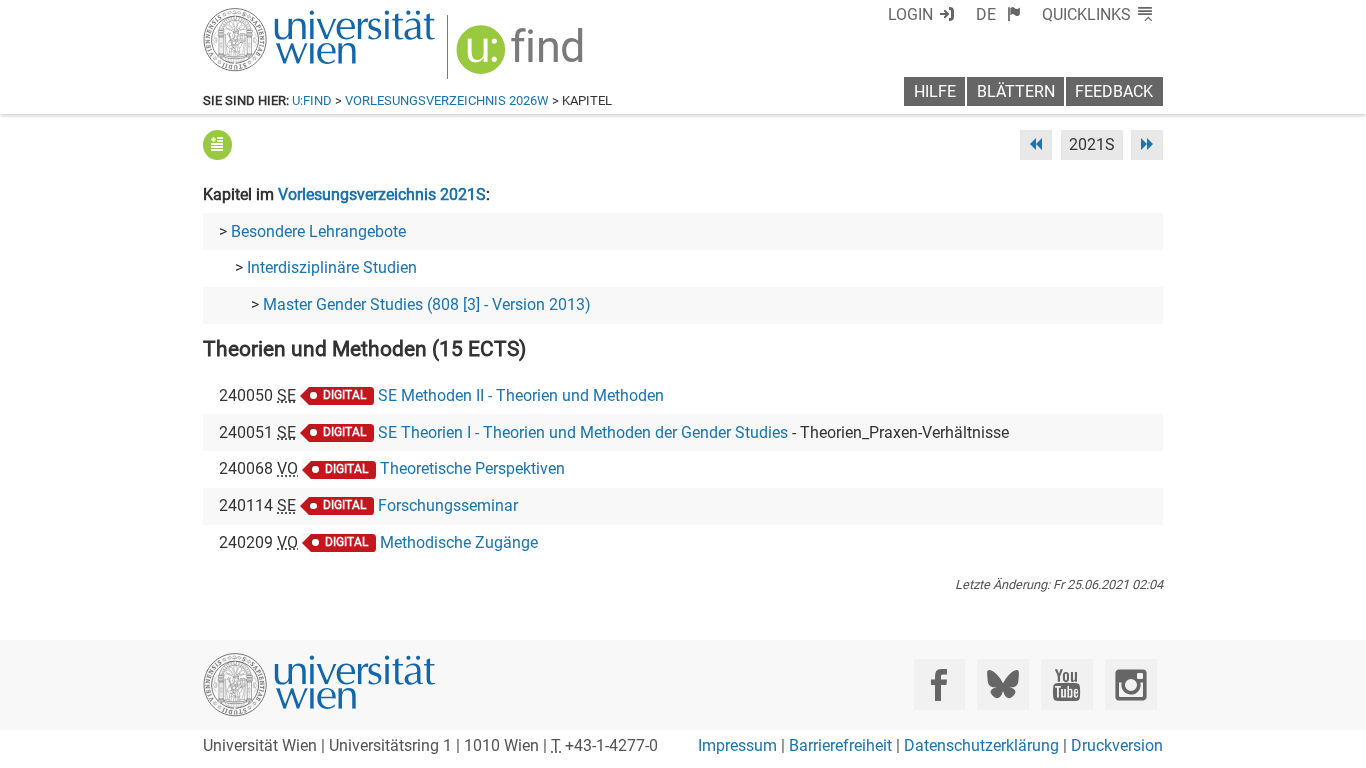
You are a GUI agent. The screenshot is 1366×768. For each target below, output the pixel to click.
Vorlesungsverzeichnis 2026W (447, 100)
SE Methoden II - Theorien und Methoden (521, 395)
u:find (312, 100)
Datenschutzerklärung (981, 745)
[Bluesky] (1002, 684)
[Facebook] (939, 684)
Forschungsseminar (448, 505)
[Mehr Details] (217, 144)
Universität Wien (272, 17)
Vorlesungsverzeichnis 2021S (382, 194)
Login (910, 14)
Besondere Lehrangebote (318, 231)
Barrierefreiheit (840, 745)
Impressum (737, 745)
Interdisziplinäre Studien (332, 267)
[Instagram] (1130, 684)
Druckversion (1117, 745)
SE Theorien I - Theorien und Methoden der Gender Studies (583, 432)
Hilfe (935, 91)
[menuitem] (998, 14)
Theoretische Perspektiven (472, 468)
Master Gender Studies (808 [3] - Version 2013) (427, 304)
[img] (522, 56)
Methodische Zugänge (459, 542)
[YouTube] (1066, 684)
